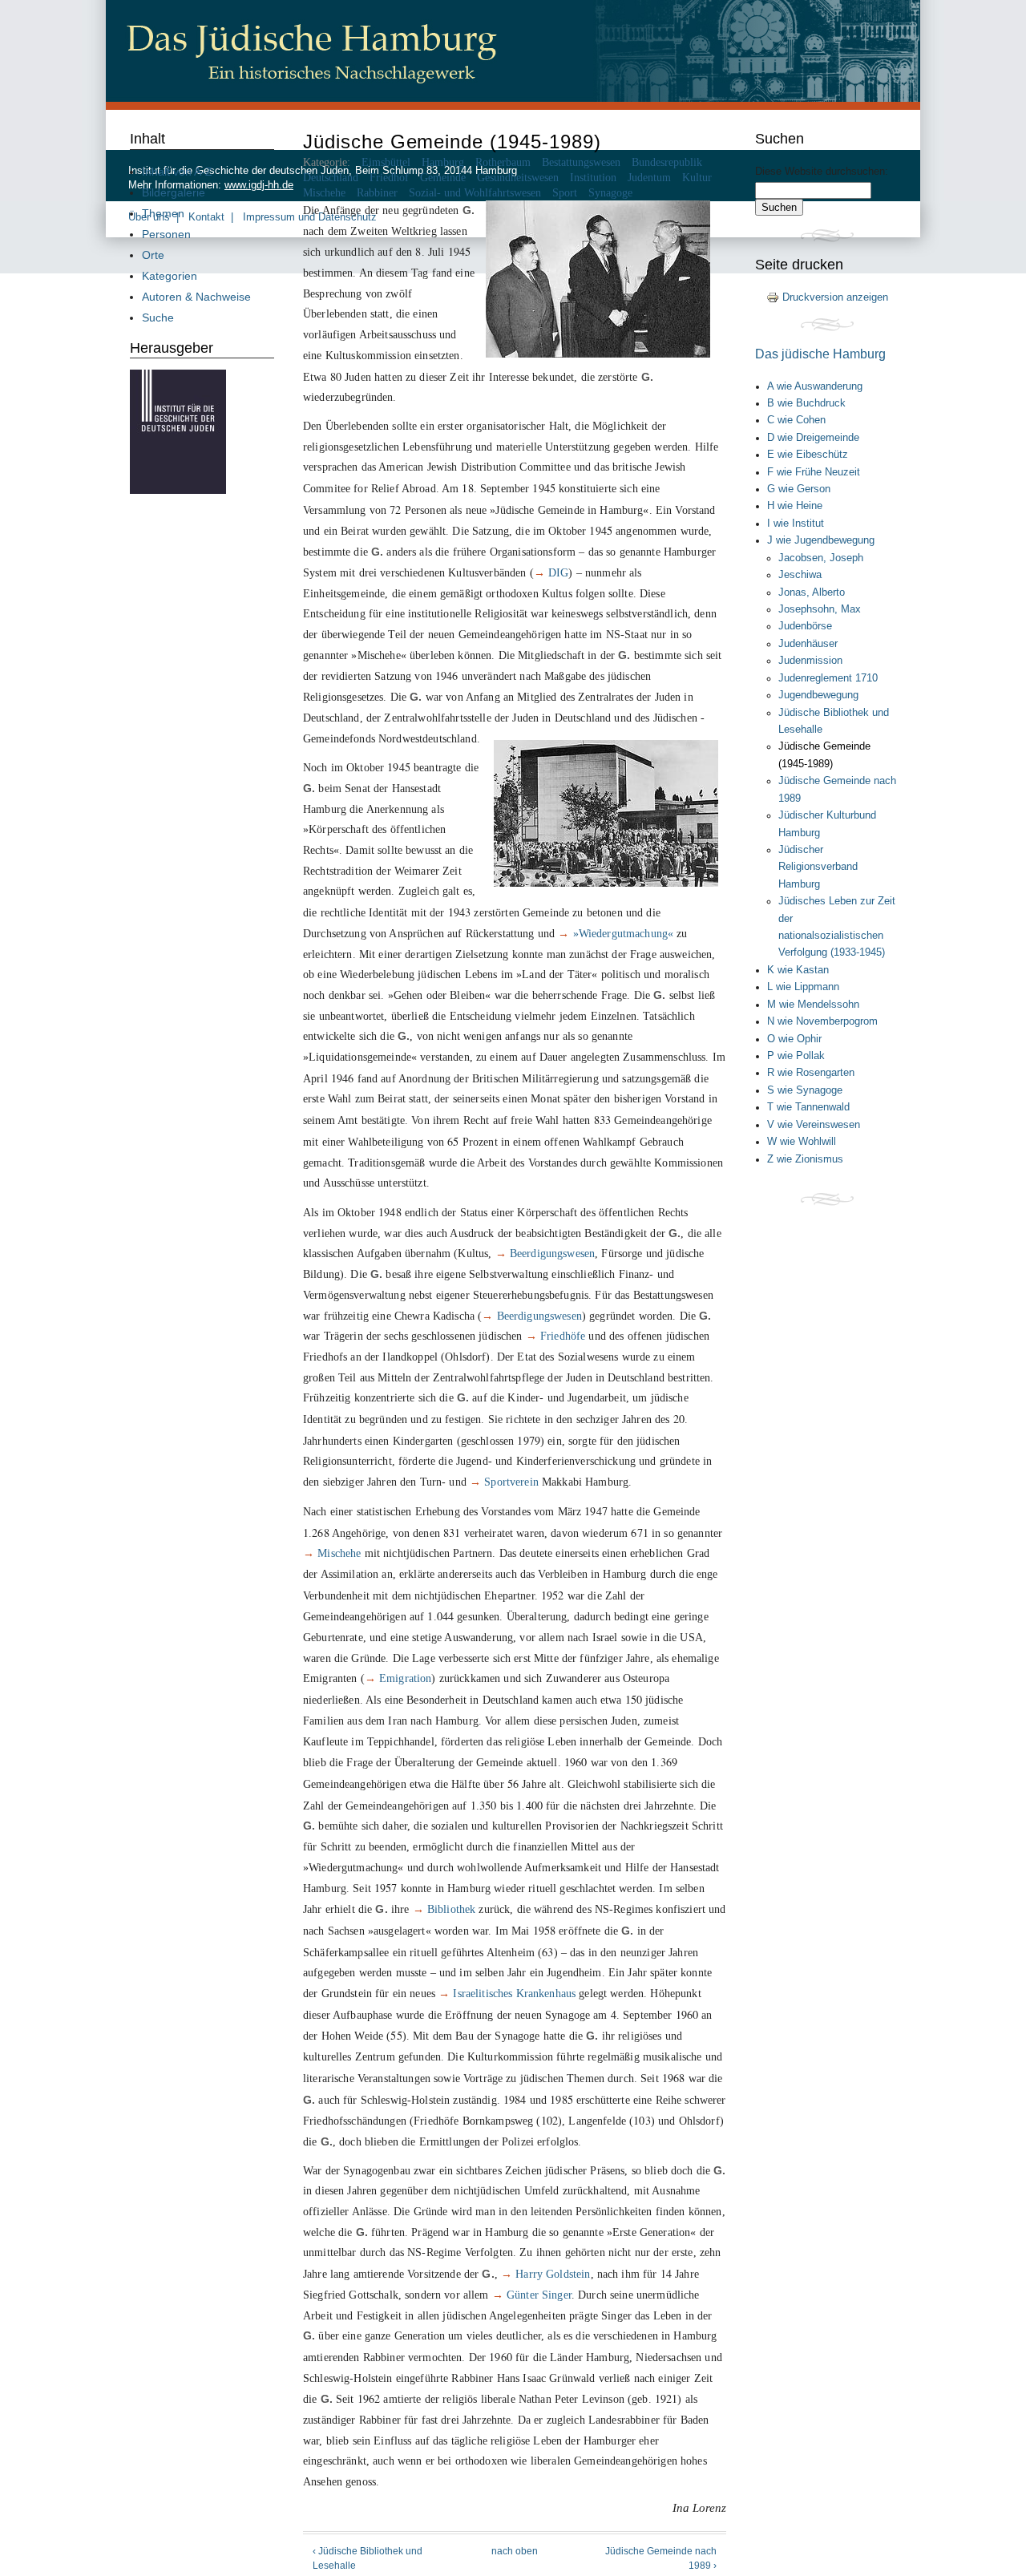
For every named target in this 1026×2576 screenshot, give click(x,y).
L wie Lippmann (803, 987)
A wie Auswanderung (815, 386)
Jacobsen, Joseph (821, 558)
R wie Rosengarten (811, 1073)
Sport (565, 193)
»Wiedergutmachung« (624, 933)
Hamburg (443, 162)
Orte (153, 255)
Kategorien (170, 276)
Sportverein (511, 1482)
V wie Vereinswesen (814, 1125)
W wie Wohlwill (802, 1142)
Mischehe (324, 193)
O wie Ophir (794, 1039)
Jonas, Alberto (812, 592)
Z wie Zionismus (805, 1159)
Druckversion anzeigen (835, 297)
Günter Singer (539, 2295)
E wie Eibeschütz (808, 455)
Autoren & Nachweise (196, 297)
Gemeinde (443, 178)
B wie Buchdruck (806, 403)
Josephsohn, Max (820, 609)
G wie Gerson (799, 489)
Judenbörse (805, 626)
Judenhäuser (808, 644)
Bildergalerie (174, 192)
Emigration (405, 1678)
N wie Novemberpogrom (822, 1021)
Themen (163, 213)
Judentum (649, 178)
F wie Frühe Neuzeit (814, 472)
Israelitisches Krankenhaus (514, 1993)
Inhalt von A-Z (177, 172)
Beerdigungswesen (552, 1253)
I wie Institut (796, 524)
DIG (558, 572)
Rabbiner (377, 193)
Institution (593, 178)
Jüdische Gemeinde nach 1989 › (661, 2558)
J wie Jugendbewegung (821, 540)
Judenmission (810, 661)
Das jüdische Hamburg (820, 354)
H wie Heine (795, 506)
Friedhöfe (563, 1336)
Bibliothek (451, 1909)
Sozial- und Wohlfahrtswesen (475, 193)
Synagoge (610, 193)
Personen (166, 234)
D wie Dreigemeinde (813, 438)
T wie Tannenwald (808, 1107)
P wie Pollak (796, 1056)
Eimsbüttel (386, 162)
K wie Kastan (798, 970)
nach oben (515, 2551)
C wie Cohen (796, 420)
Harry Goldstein (553, 2274)
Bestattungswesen (581, 162)
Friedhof (389, 178)
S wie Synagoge (805, 1090)
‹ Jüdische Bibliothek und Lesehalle (368, 2558)
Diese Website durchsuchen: (822, 172)
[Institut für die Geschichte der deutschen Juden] (178, 490)
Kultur (697, 178)
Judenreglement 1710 (828, 678)
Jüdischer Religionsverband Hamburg (818, 867)
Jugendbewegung (818, 695)
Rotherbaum (503, 162)
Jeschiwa (800, 575)
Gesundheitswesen (518, 178)
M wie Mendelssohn (813, 1005)
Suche (158, 317)
